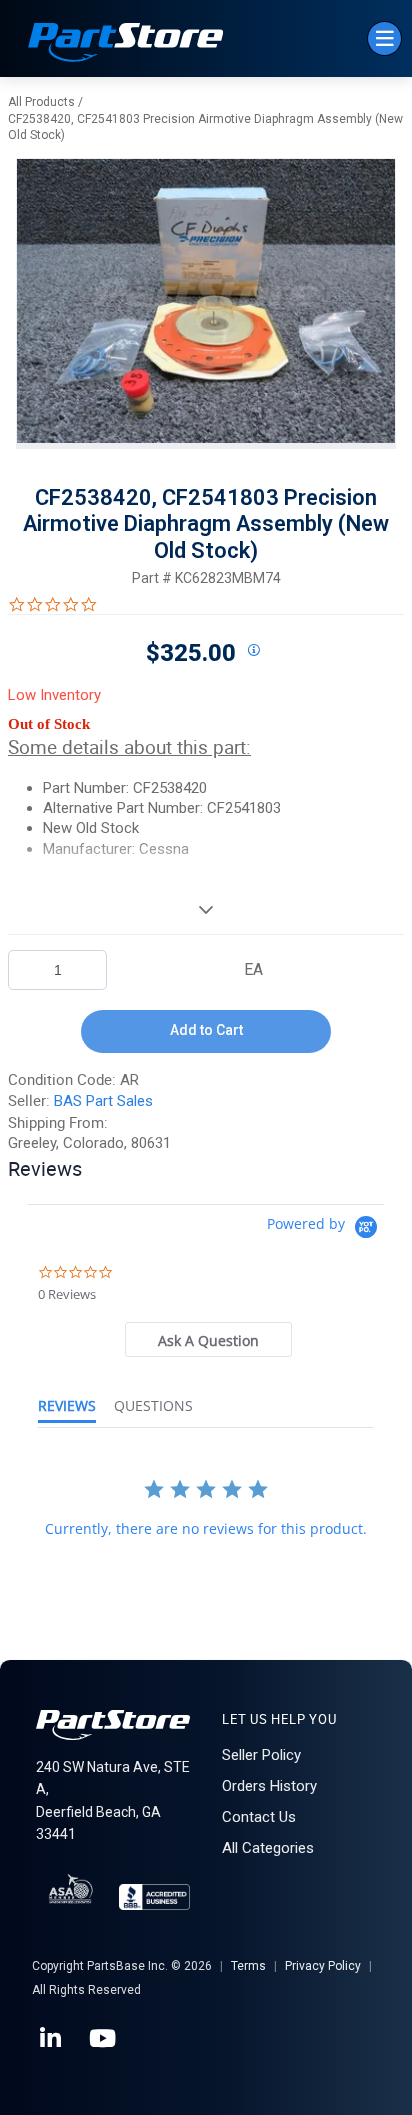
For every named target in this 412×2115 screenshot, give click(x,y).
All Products (41, 102)
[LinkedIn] (52, 2039)
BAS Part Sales (103, 1101)
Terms (248, 1966)
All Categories (268, 1848)
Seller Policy (261, 1755)
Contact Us (259, 1817)
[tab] (208, 1339)
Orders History (269, 1786)
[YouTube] (104, 2039)
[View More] (206, 909)
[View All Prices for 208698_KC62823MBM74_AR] (253, 651)
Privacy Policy (323, 1966)
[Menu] (384, 38)
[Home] (126, 44)
